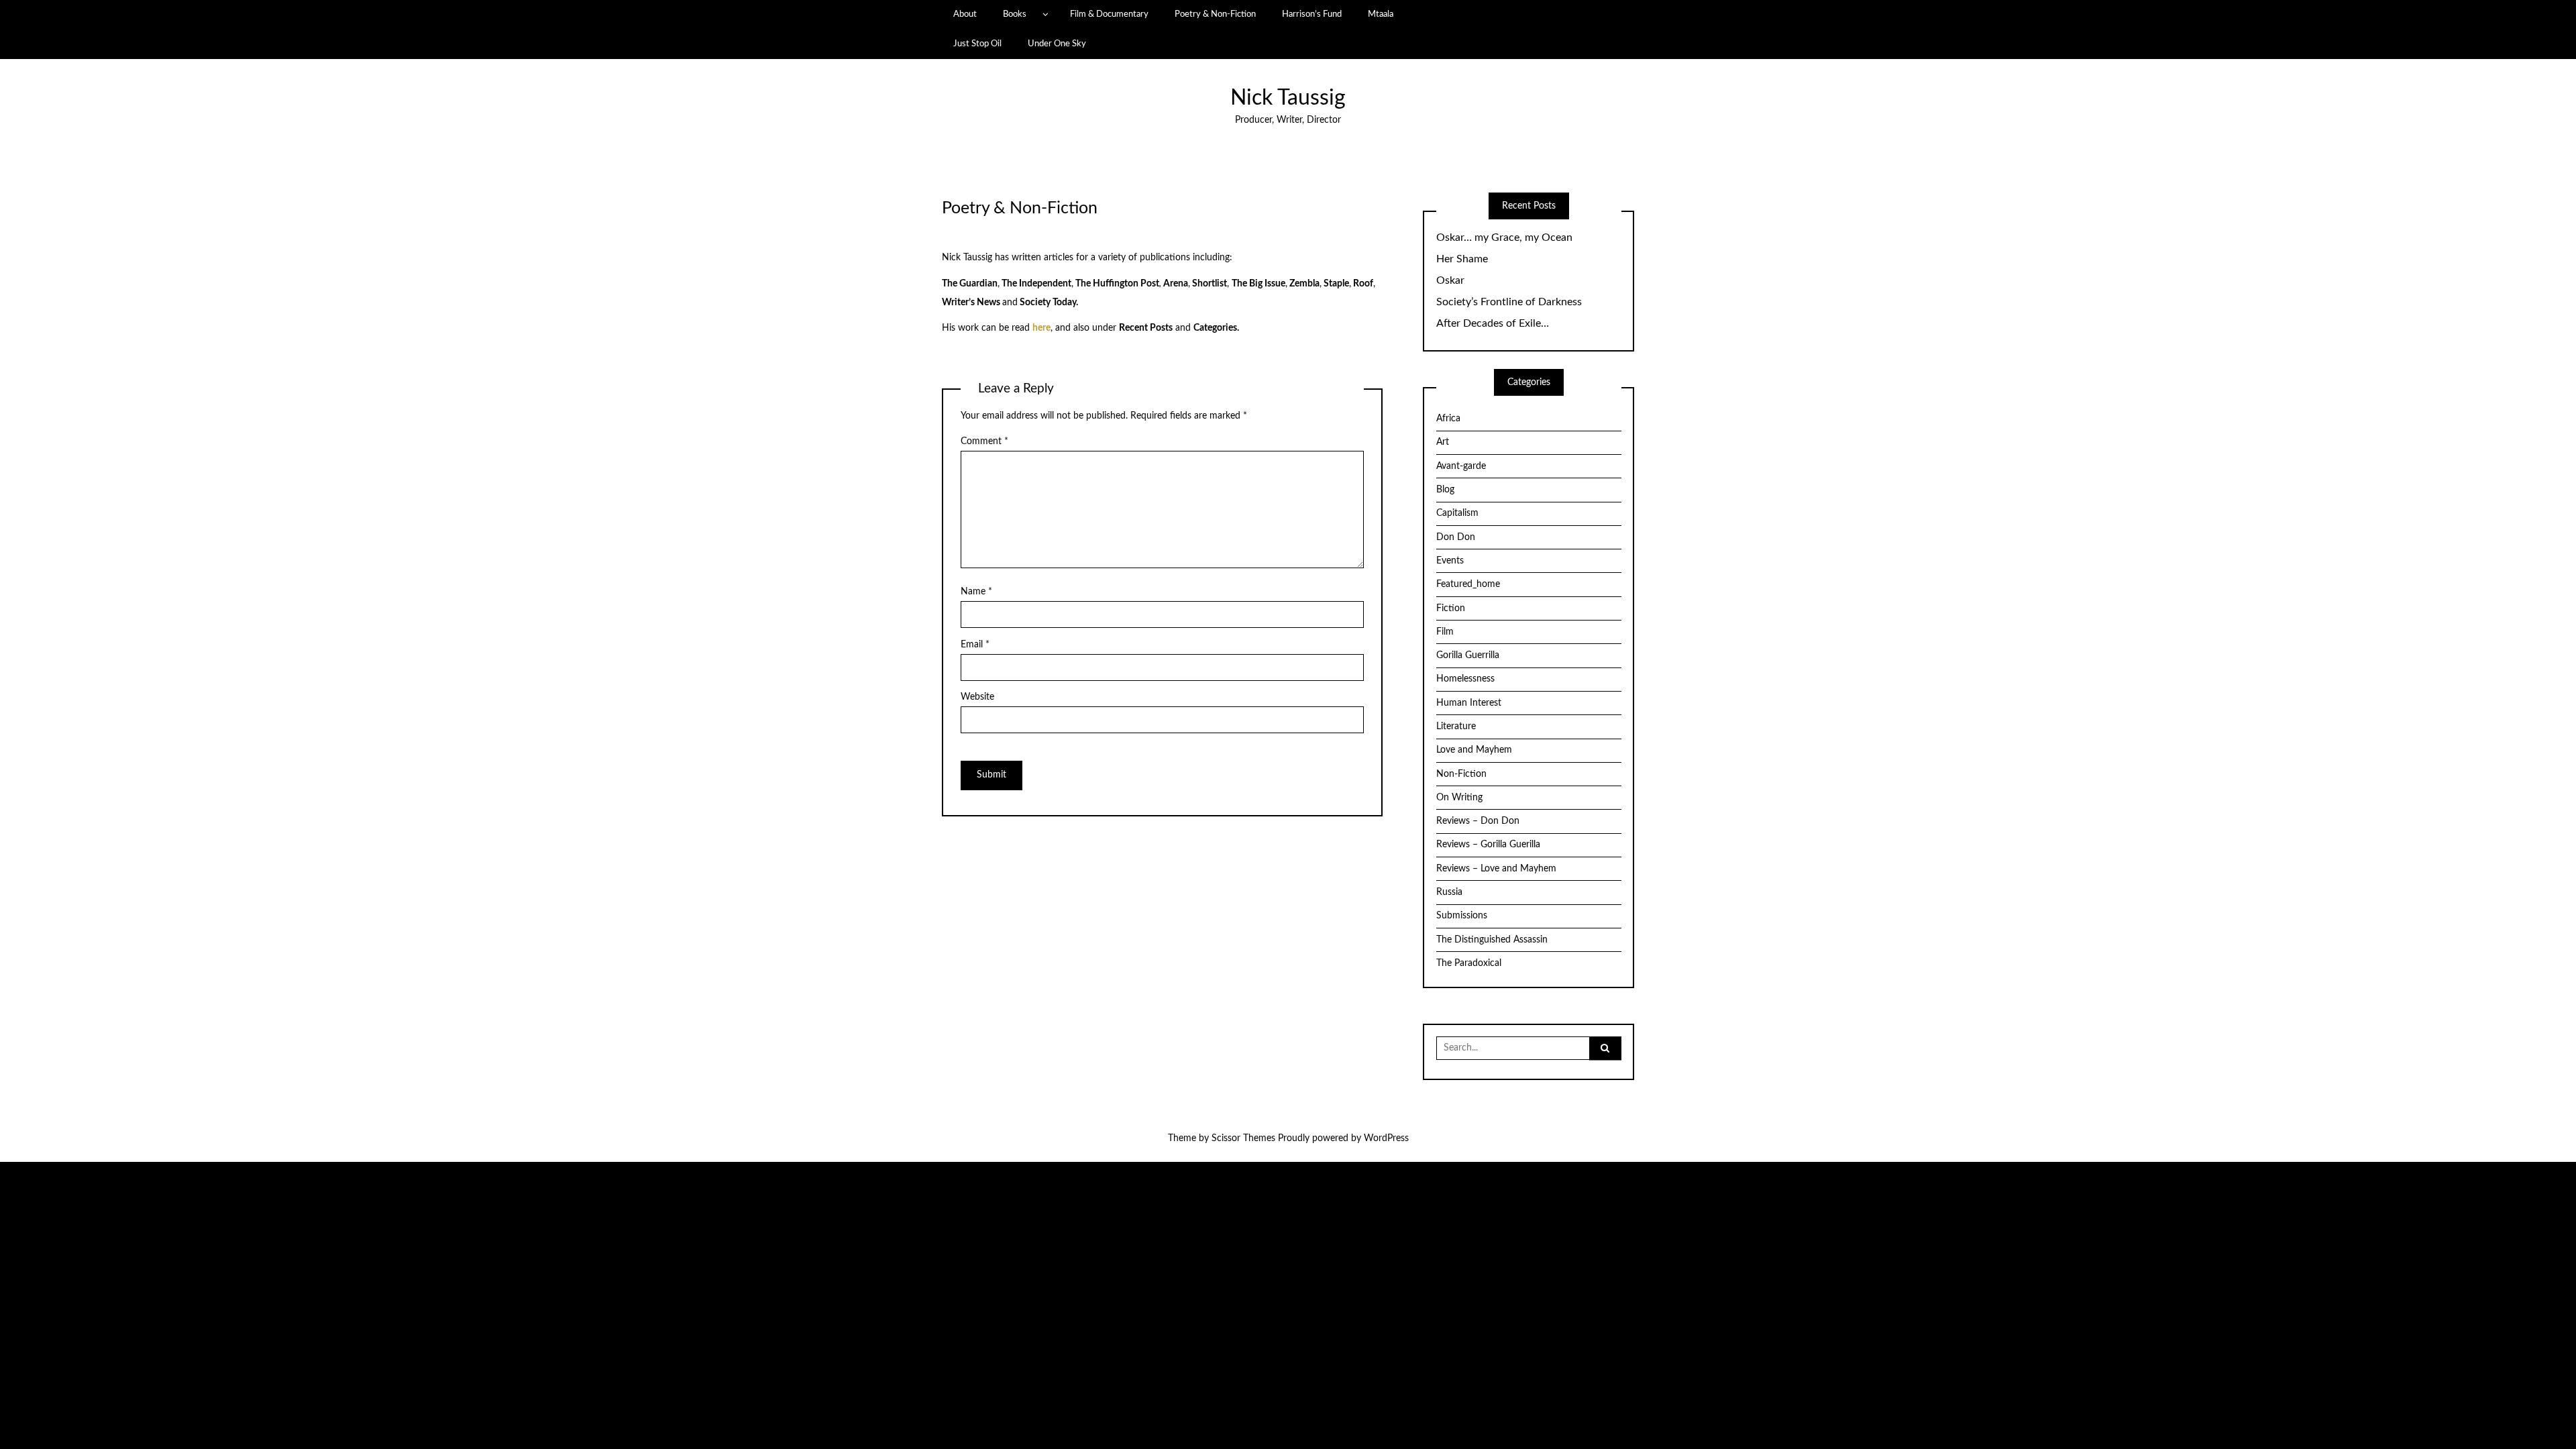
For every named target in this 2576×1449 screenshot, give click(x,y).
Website (977, 697)
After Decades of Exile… (1493, 323)
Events (1450, 561)
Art (1443, 442)
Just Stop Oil (977, 44)
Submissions (1462, 916)
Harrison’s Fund (1312, 14)
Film (1445, 632)
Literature (1456, 727)
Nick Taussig (1288, 98)
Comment (984, 441)
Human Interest (1469, 703)
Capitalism (1457, 513)
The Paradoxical (1469, 963)
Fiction (1451, 608)
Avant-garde (1461, 466)
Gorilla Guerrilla (1468, 655)
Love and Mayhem (1474, 750)
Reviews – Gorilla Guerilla (1488, 845)
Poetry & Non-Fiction (1215, 14)
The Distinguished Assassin (1492, 940)
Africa (1448, 419)
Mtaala (1381, 14)
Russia (1449, 892)
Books (1015, 14)
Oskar (1450, 280)
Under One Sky (1057, 44)
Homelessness (1465, 679)
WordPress (1386, 1138)
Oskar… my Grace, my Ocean (1504, 237)
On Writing (1459, 798)
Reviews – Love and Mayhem (1496, 869)
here (1041, 328)
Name (976, 592)
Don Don (1456, 537)
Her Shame (1462, 259)
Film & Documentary (1109, 14)
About (965, 14)
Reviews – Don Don (1478, 821)
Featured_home (1468, 584)
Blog (1445, 490)
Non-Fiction (1461, 774)
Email (975, 645)
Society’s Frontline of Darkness (1509, 302)
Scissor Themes (1243, 1138)
